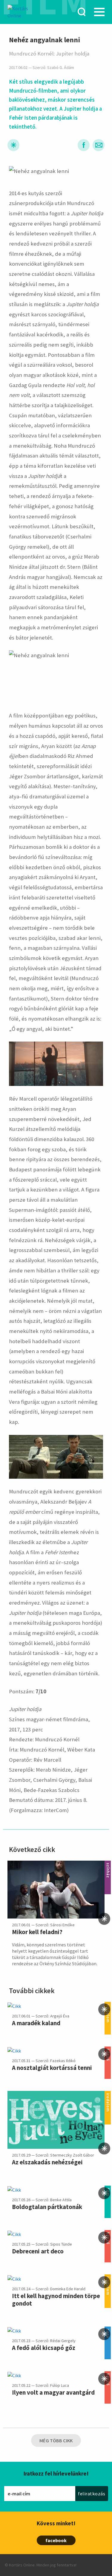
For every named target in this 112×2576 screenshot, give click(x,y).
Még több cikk (56, 2440)
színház (108, 1864)
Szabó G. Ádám (61, 68)
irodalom (108, 2095)
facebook (56, 2540)
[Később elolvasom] (13, 145)
